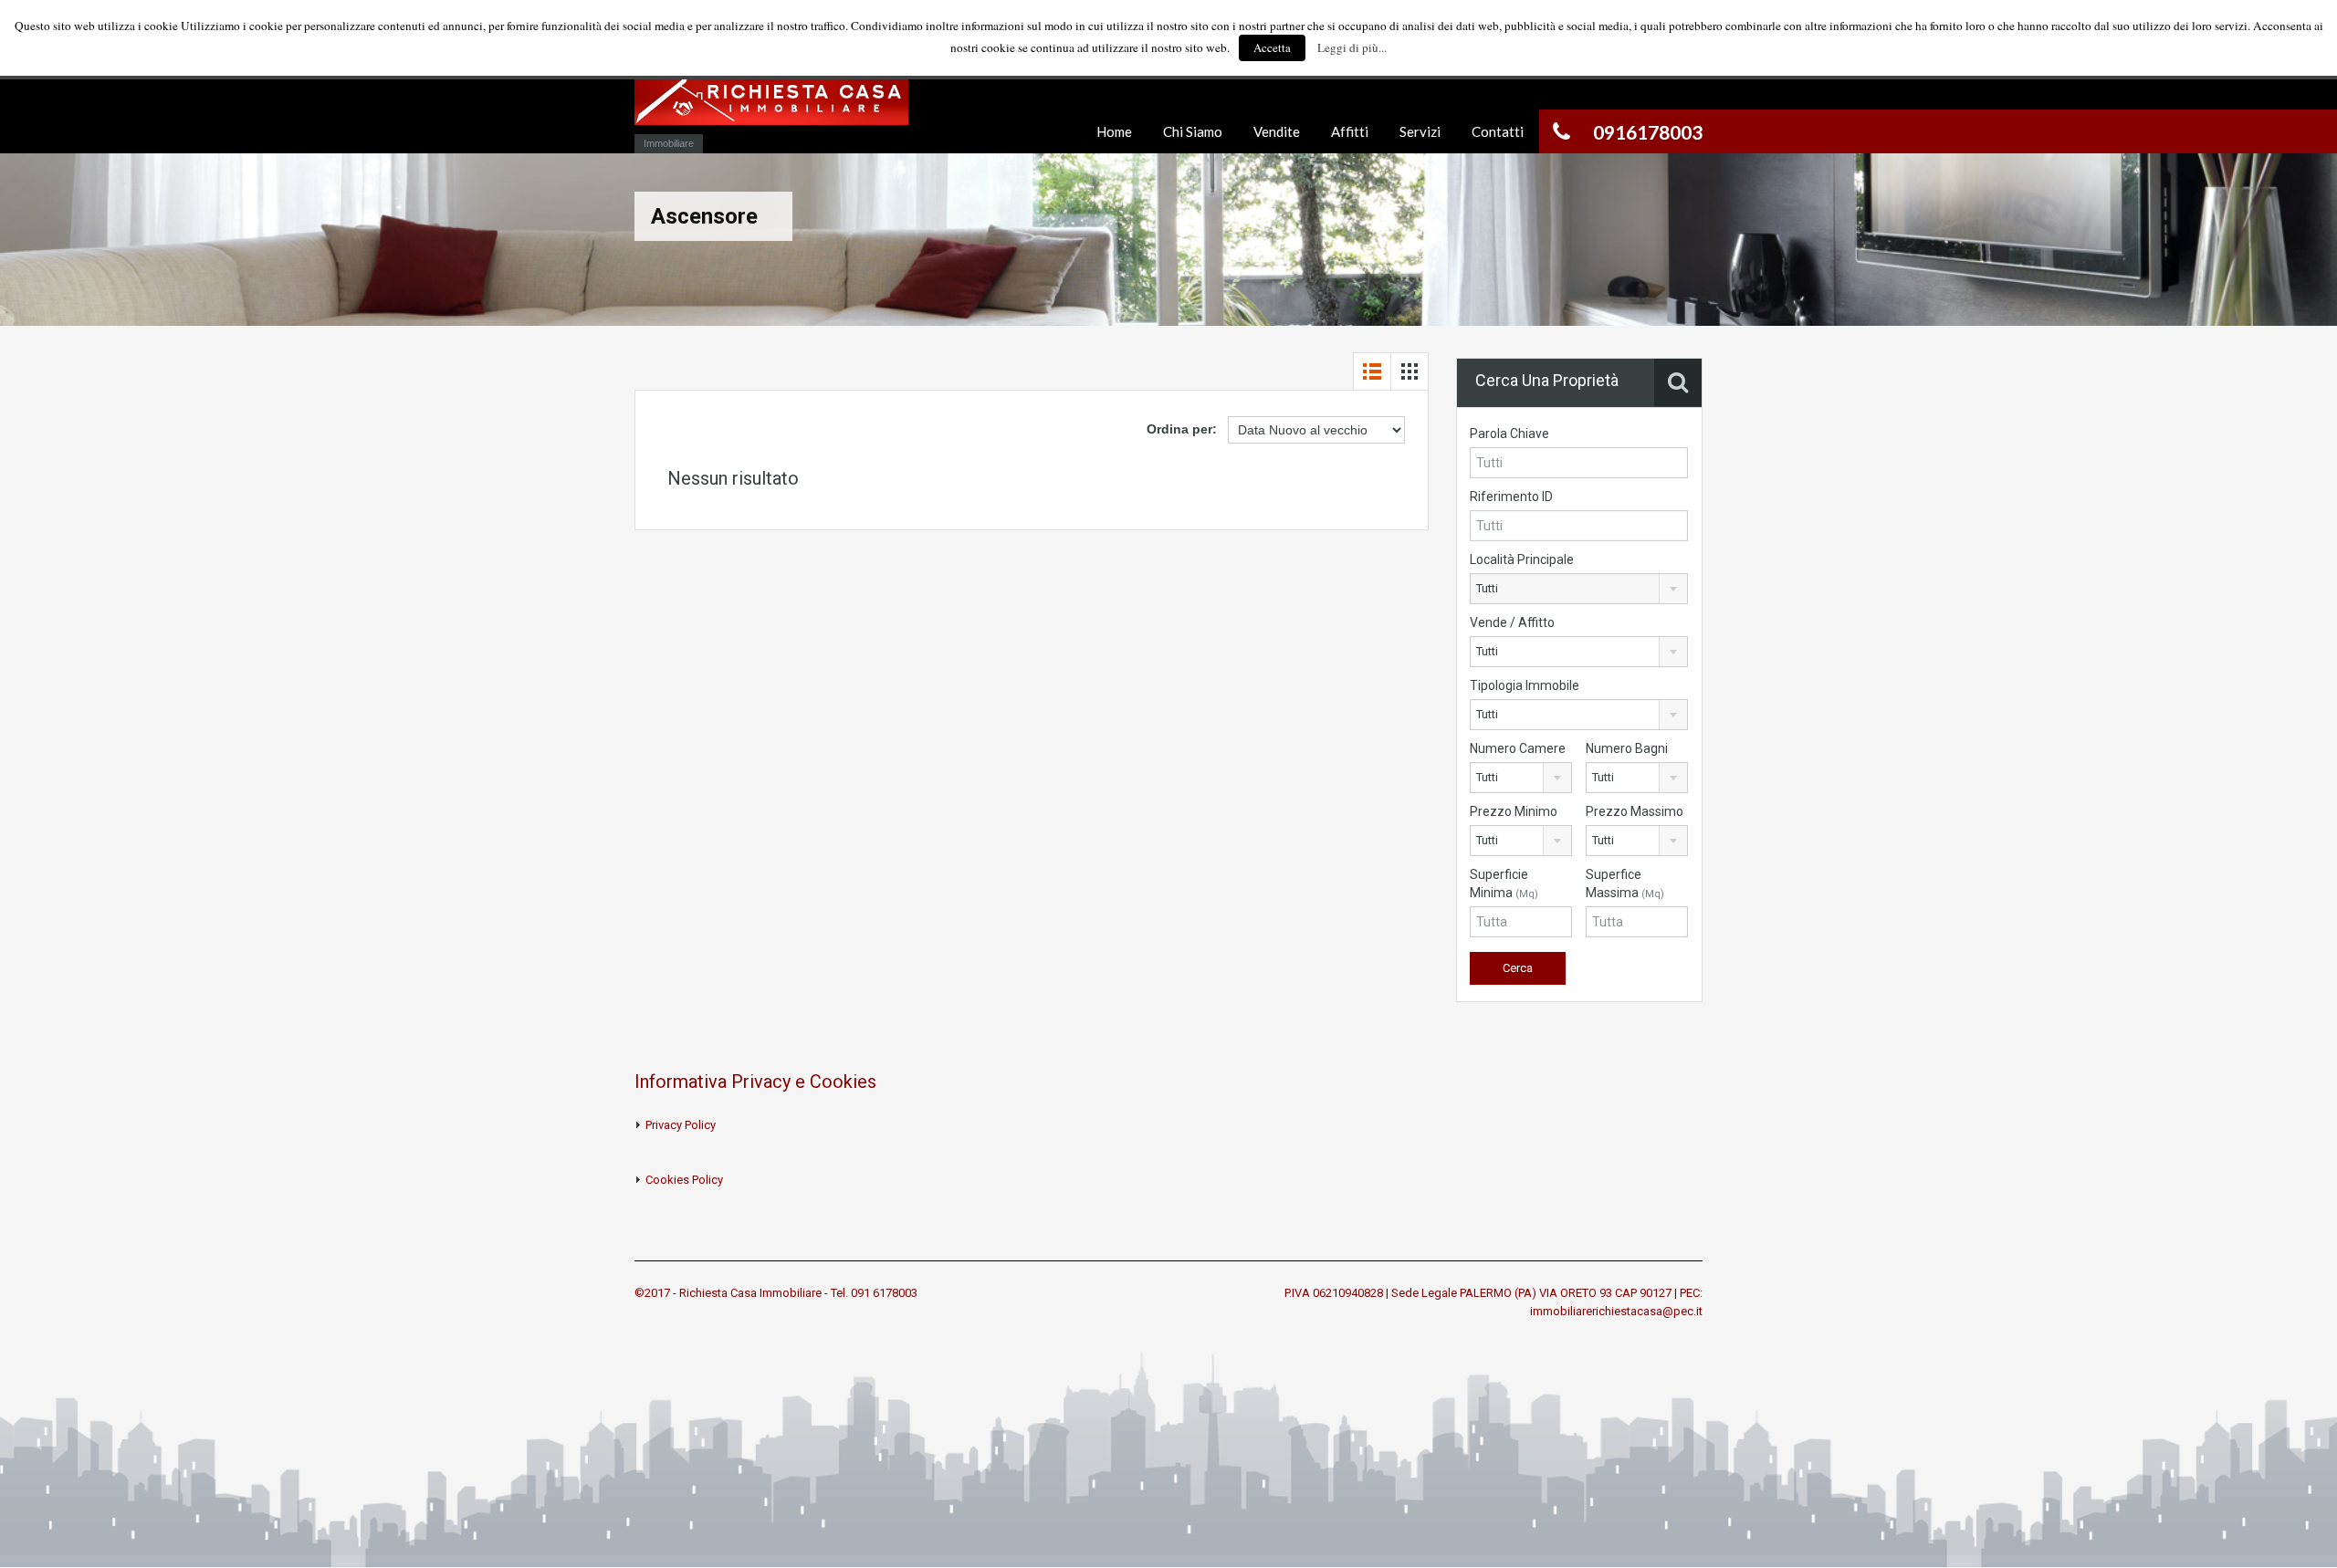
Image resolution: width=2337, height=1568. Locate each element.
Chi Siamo (1193, 131)
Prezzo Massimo (1635, 811)
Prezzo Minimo (1514, 811)
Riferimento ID (1511, 497)
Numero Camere (1518, 748)
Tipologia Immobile (1525, 685)
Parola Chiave (1509, 434)
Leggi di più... (1352, 47)
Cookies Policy (684, 1180)
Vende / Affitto (1512, 622)
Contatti (1498, 131)
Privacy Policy (681, 1125)
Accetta (1272, 47)
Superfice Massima (1625, 883)
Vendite (1277, 131)
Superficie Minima (1504, 883)
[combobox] (1579, 589)
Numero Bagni (1627, 748)
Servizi (1420, 131)
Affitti (1350, 131)
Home (1114, 131)
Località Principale (1522, 559)
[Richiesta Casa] (771, 107)
